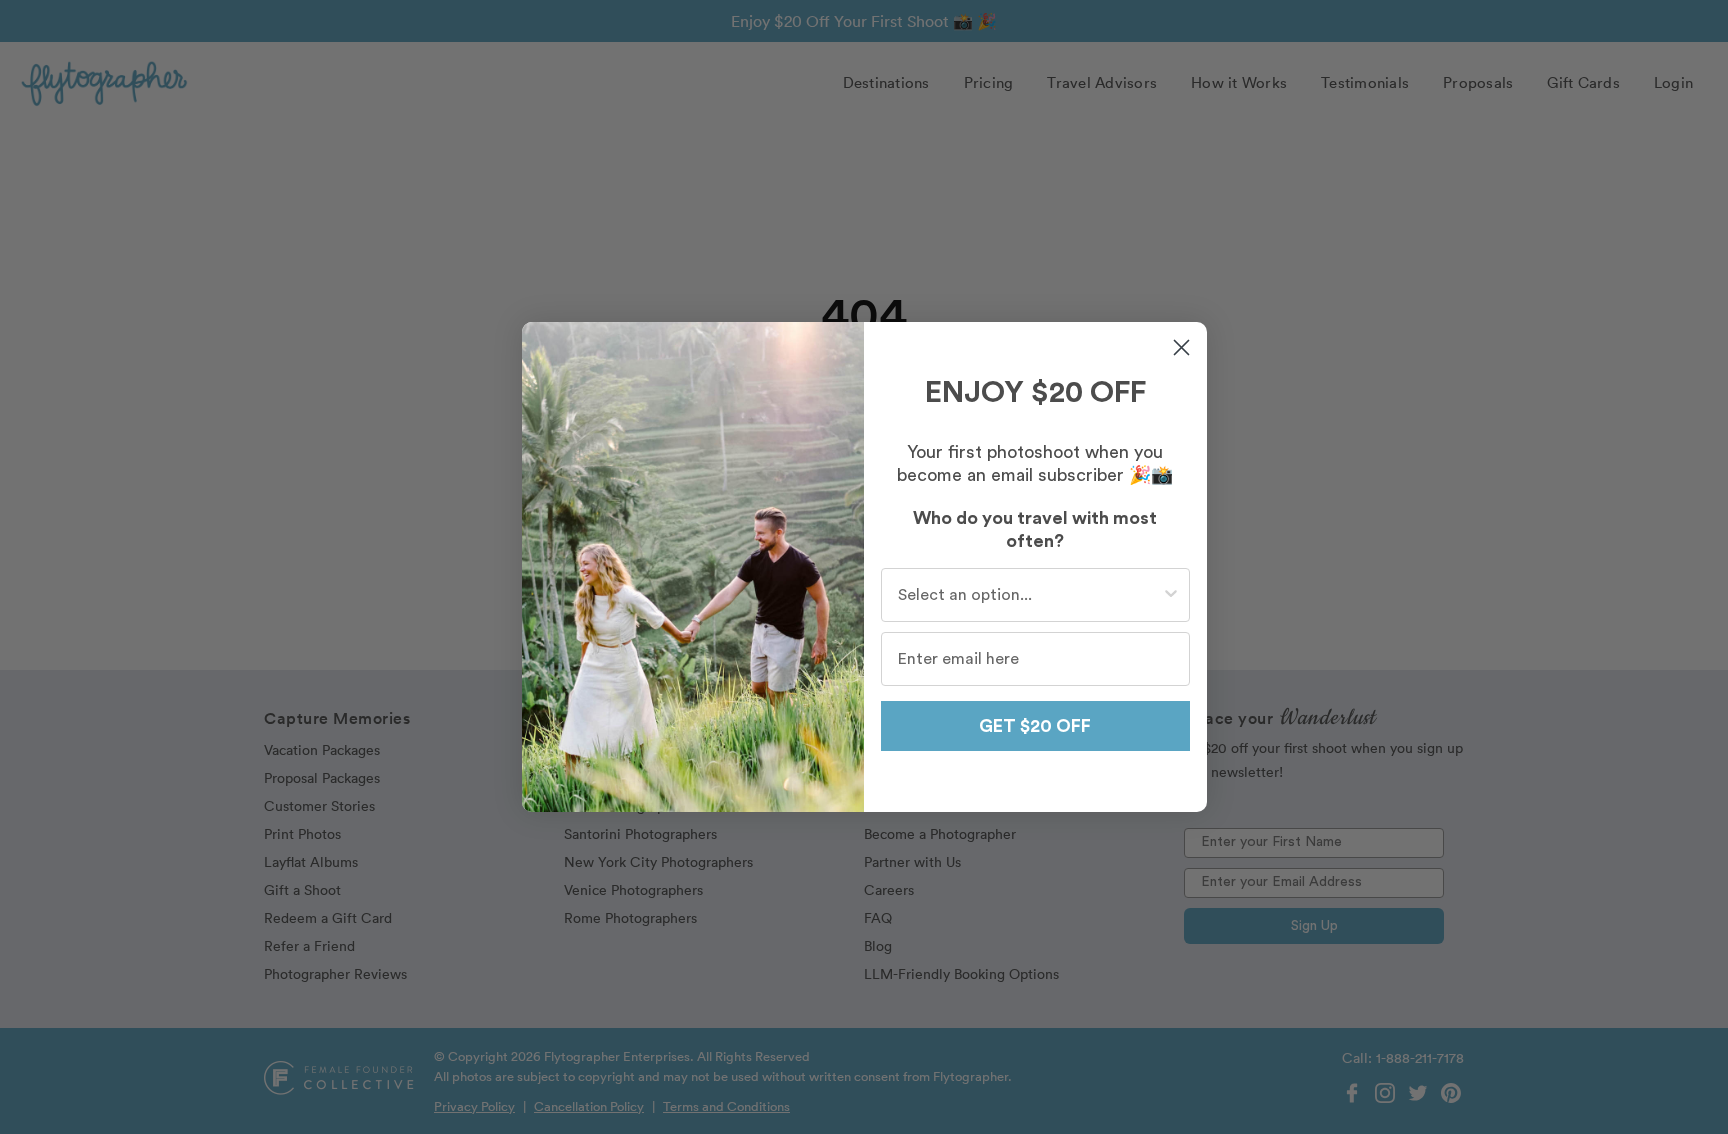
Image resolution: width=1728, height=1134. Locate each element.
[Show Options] (1171, 595)
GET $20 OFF (1035, 726)
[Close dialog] (1181, 347)
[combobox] (1029, 595)
